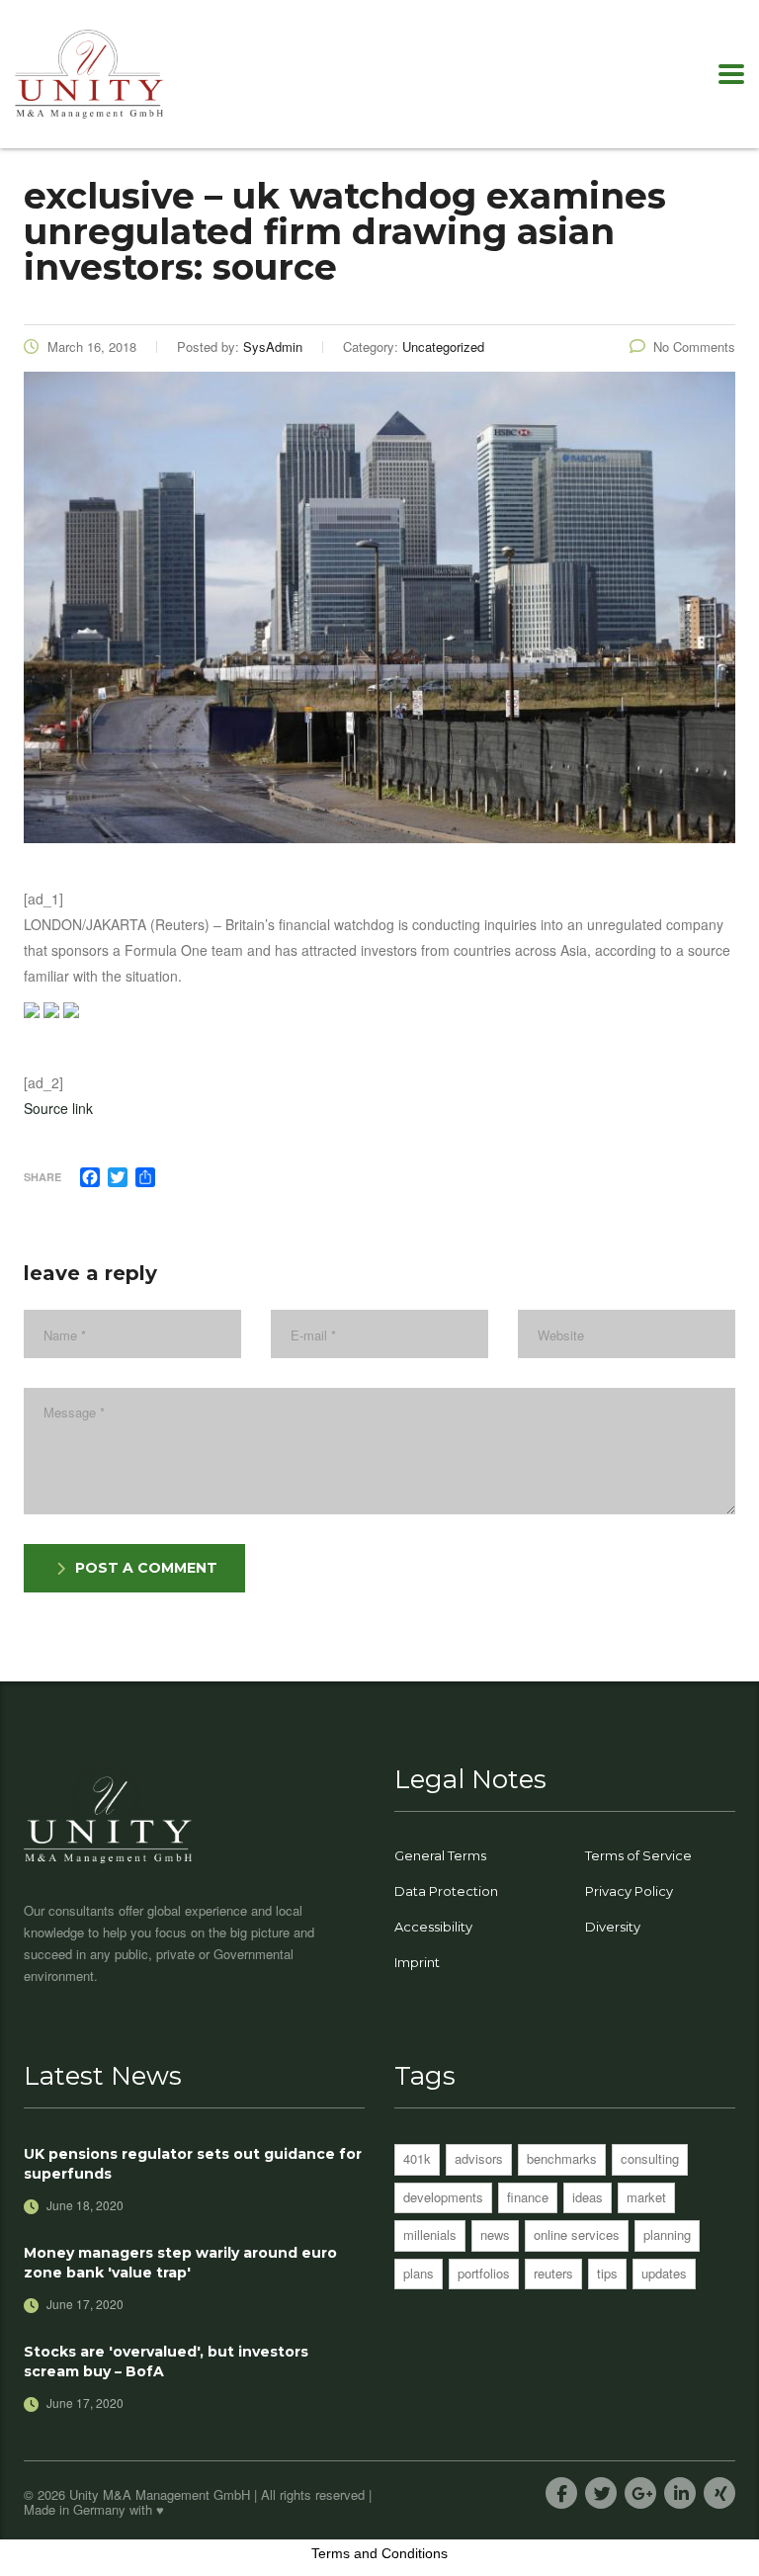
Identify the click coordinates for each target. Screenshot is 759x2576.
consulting (650, 2158)
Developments (443, 2197)
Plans (419, 2273)
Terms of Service (638, 1855)
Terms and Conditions (379, 2553)
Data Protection (446, 1891)
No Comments (694, 346)
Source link (58, 1108)
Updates (664, 2273)
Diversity (613, 1927)
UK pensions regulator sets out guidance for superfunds (193, 2164)
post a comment (146, 1568)
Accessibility (433, 1927)
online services (577, 2234)
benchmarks (562, 2158)
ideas (588, 2197)
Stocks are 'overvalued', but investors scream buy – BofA (166, 2361)
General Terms (440, 1855)
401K (417, 2158)
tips (607, 2273)
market (646, 2197)
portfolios (484, 2273)
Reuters (553, 2273)
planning (667, 2234)
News (495, 2234)
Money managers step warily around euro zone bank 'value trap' (180, 2263)
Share (42, 1177)
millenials (430, 2234)
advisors (479, 2158)
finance (528, 2197)
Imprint (417, 1962)
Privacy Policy (629, 1891)
